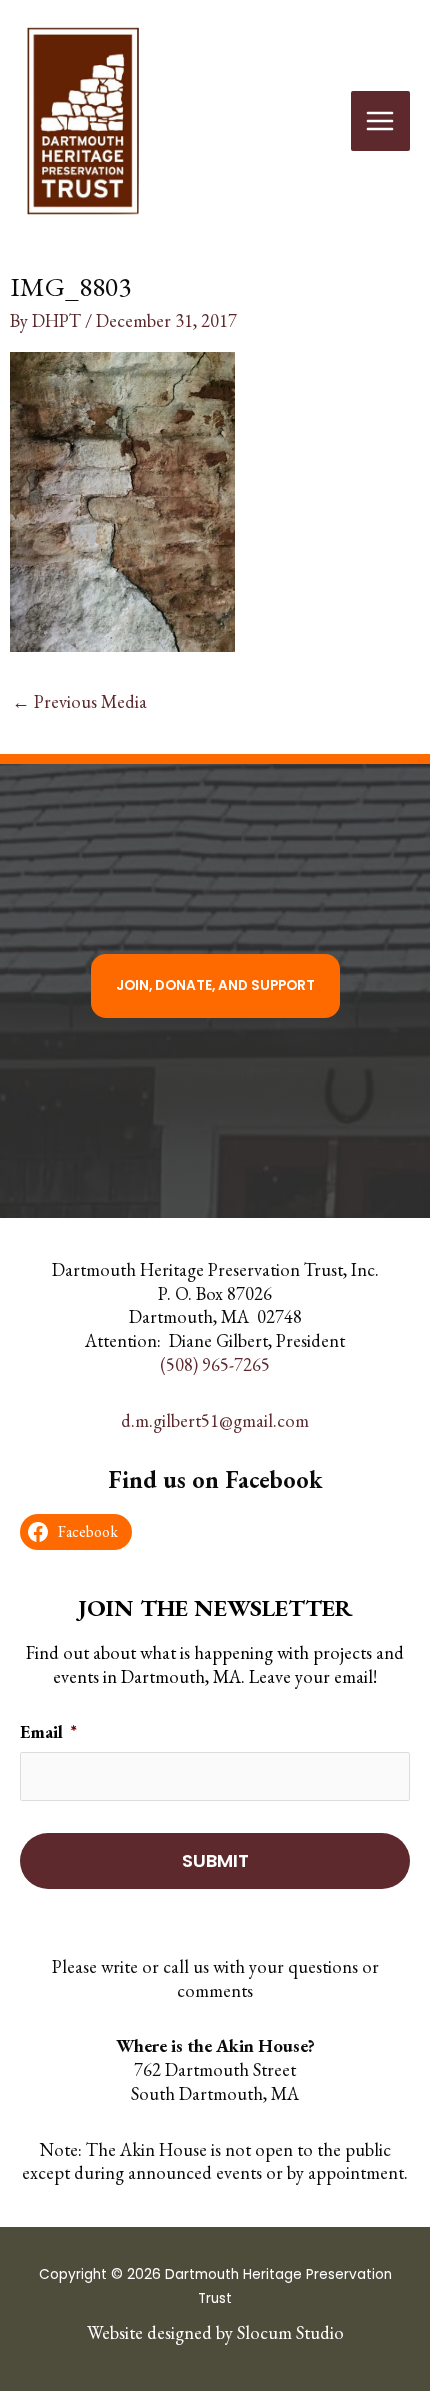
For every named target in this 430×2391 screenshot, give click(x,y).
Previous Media (79, 701)
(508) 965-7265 (215, 1364)
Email (48, 1731)
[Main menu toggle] (380, 120)
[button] (215, 986)
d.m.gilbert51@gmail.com (215, 1419)
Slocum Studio (290, 2332)
